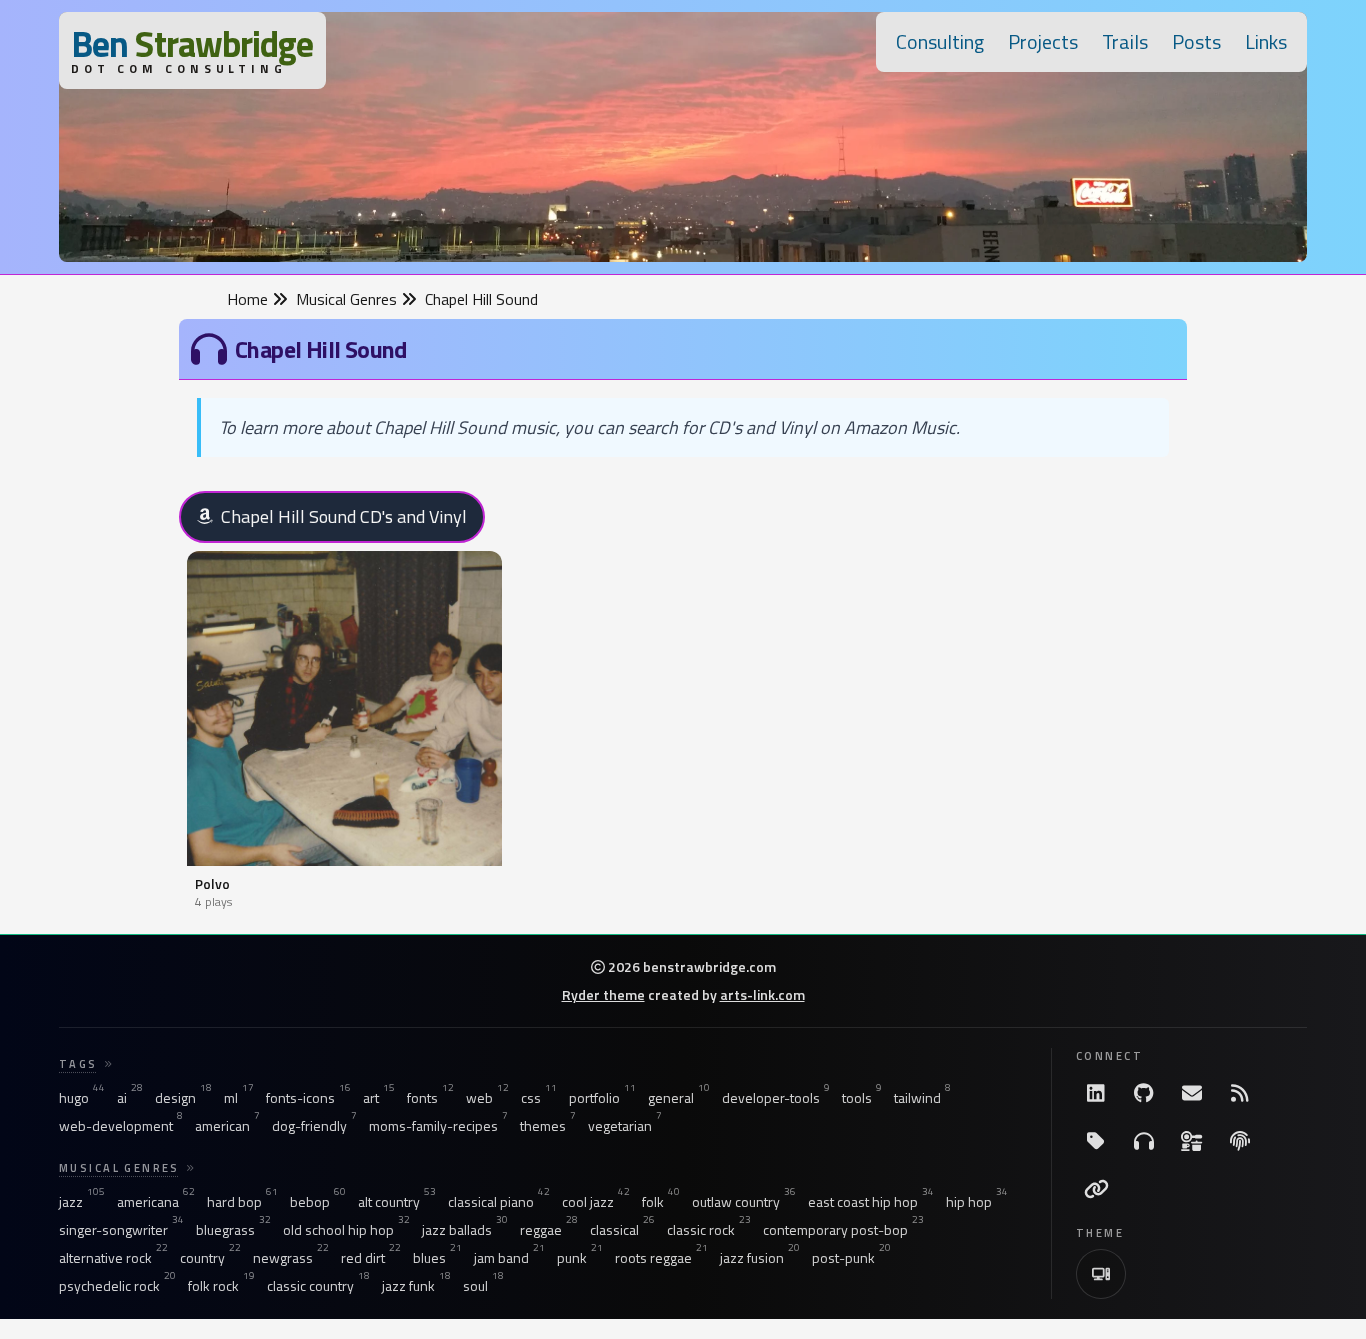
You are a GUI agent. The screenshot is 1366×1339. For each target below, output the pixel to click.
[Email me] (1192, 1093)
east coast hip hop (871, 1202)
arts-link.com (762, 994)
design (183, 1098)
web (487, 1098)
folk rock (221, 1286)
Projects (1043, 41)
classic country (318, 1286)
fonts (430, 1098)
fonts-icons (308, 1098)
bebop (318, 1202)
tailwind (922, 1098)
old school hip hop (346, 1230)
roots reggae (661, 1258)
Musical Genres (348, 299)
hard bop (242, 1202)
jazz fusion (760, 1258)
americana (156, 1202)
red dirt (371, 1258)
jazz (82, 1202)
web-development (121, 1126)
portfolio (602, 1098)
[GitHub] (1144, 1093)
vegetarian (625, 1126)
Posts (1196, 41)
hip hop (977, 1202)
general (679, 1098)
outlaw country (744, 1202)
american (227, 1126)
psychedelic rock (117, 1286)
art (379, 1098)
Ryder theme (603, 994)
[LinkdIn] (1096, 1093)
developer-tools (776, 1098)
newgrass (291, 1258)
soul (483, 1286)
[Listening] (1144, 1141)
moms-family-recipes (438, 1126)
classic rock (709, 1230)
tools (862, 1098)
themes (548, 1126)
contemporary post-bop (843, 1230)
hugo (82, 1098)
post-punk (851, 1258)
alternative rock (113, 1258)
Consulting (940, 41)
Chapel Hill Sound (481, 299)
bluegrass (233, 1230)
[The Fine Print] (1240, 1141)
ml (239, 1098)
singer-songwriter (121, 1230)
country (210, 1258)
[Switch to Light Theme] (1101, 1274)
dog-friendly (314, 1126)
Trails (1125, 41)
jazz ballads (465, 1230)
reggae (549, 1230)
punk (580, 1258)
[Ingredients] (1192, 1141)
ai (130, 1098)
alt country (397, 1202)
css (539, 1098)
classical (622, 1230)
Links (1266, 41)
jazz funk (416, 1286)
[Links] (1096, 1189)
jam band (509, 1258)
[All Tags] (1096, 1141)
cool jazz (596, 1202)
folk (661, 1202)
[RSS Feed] (1240, 1093)
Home (249, 299)
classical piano (499, 1202)
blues (437, 1258)
